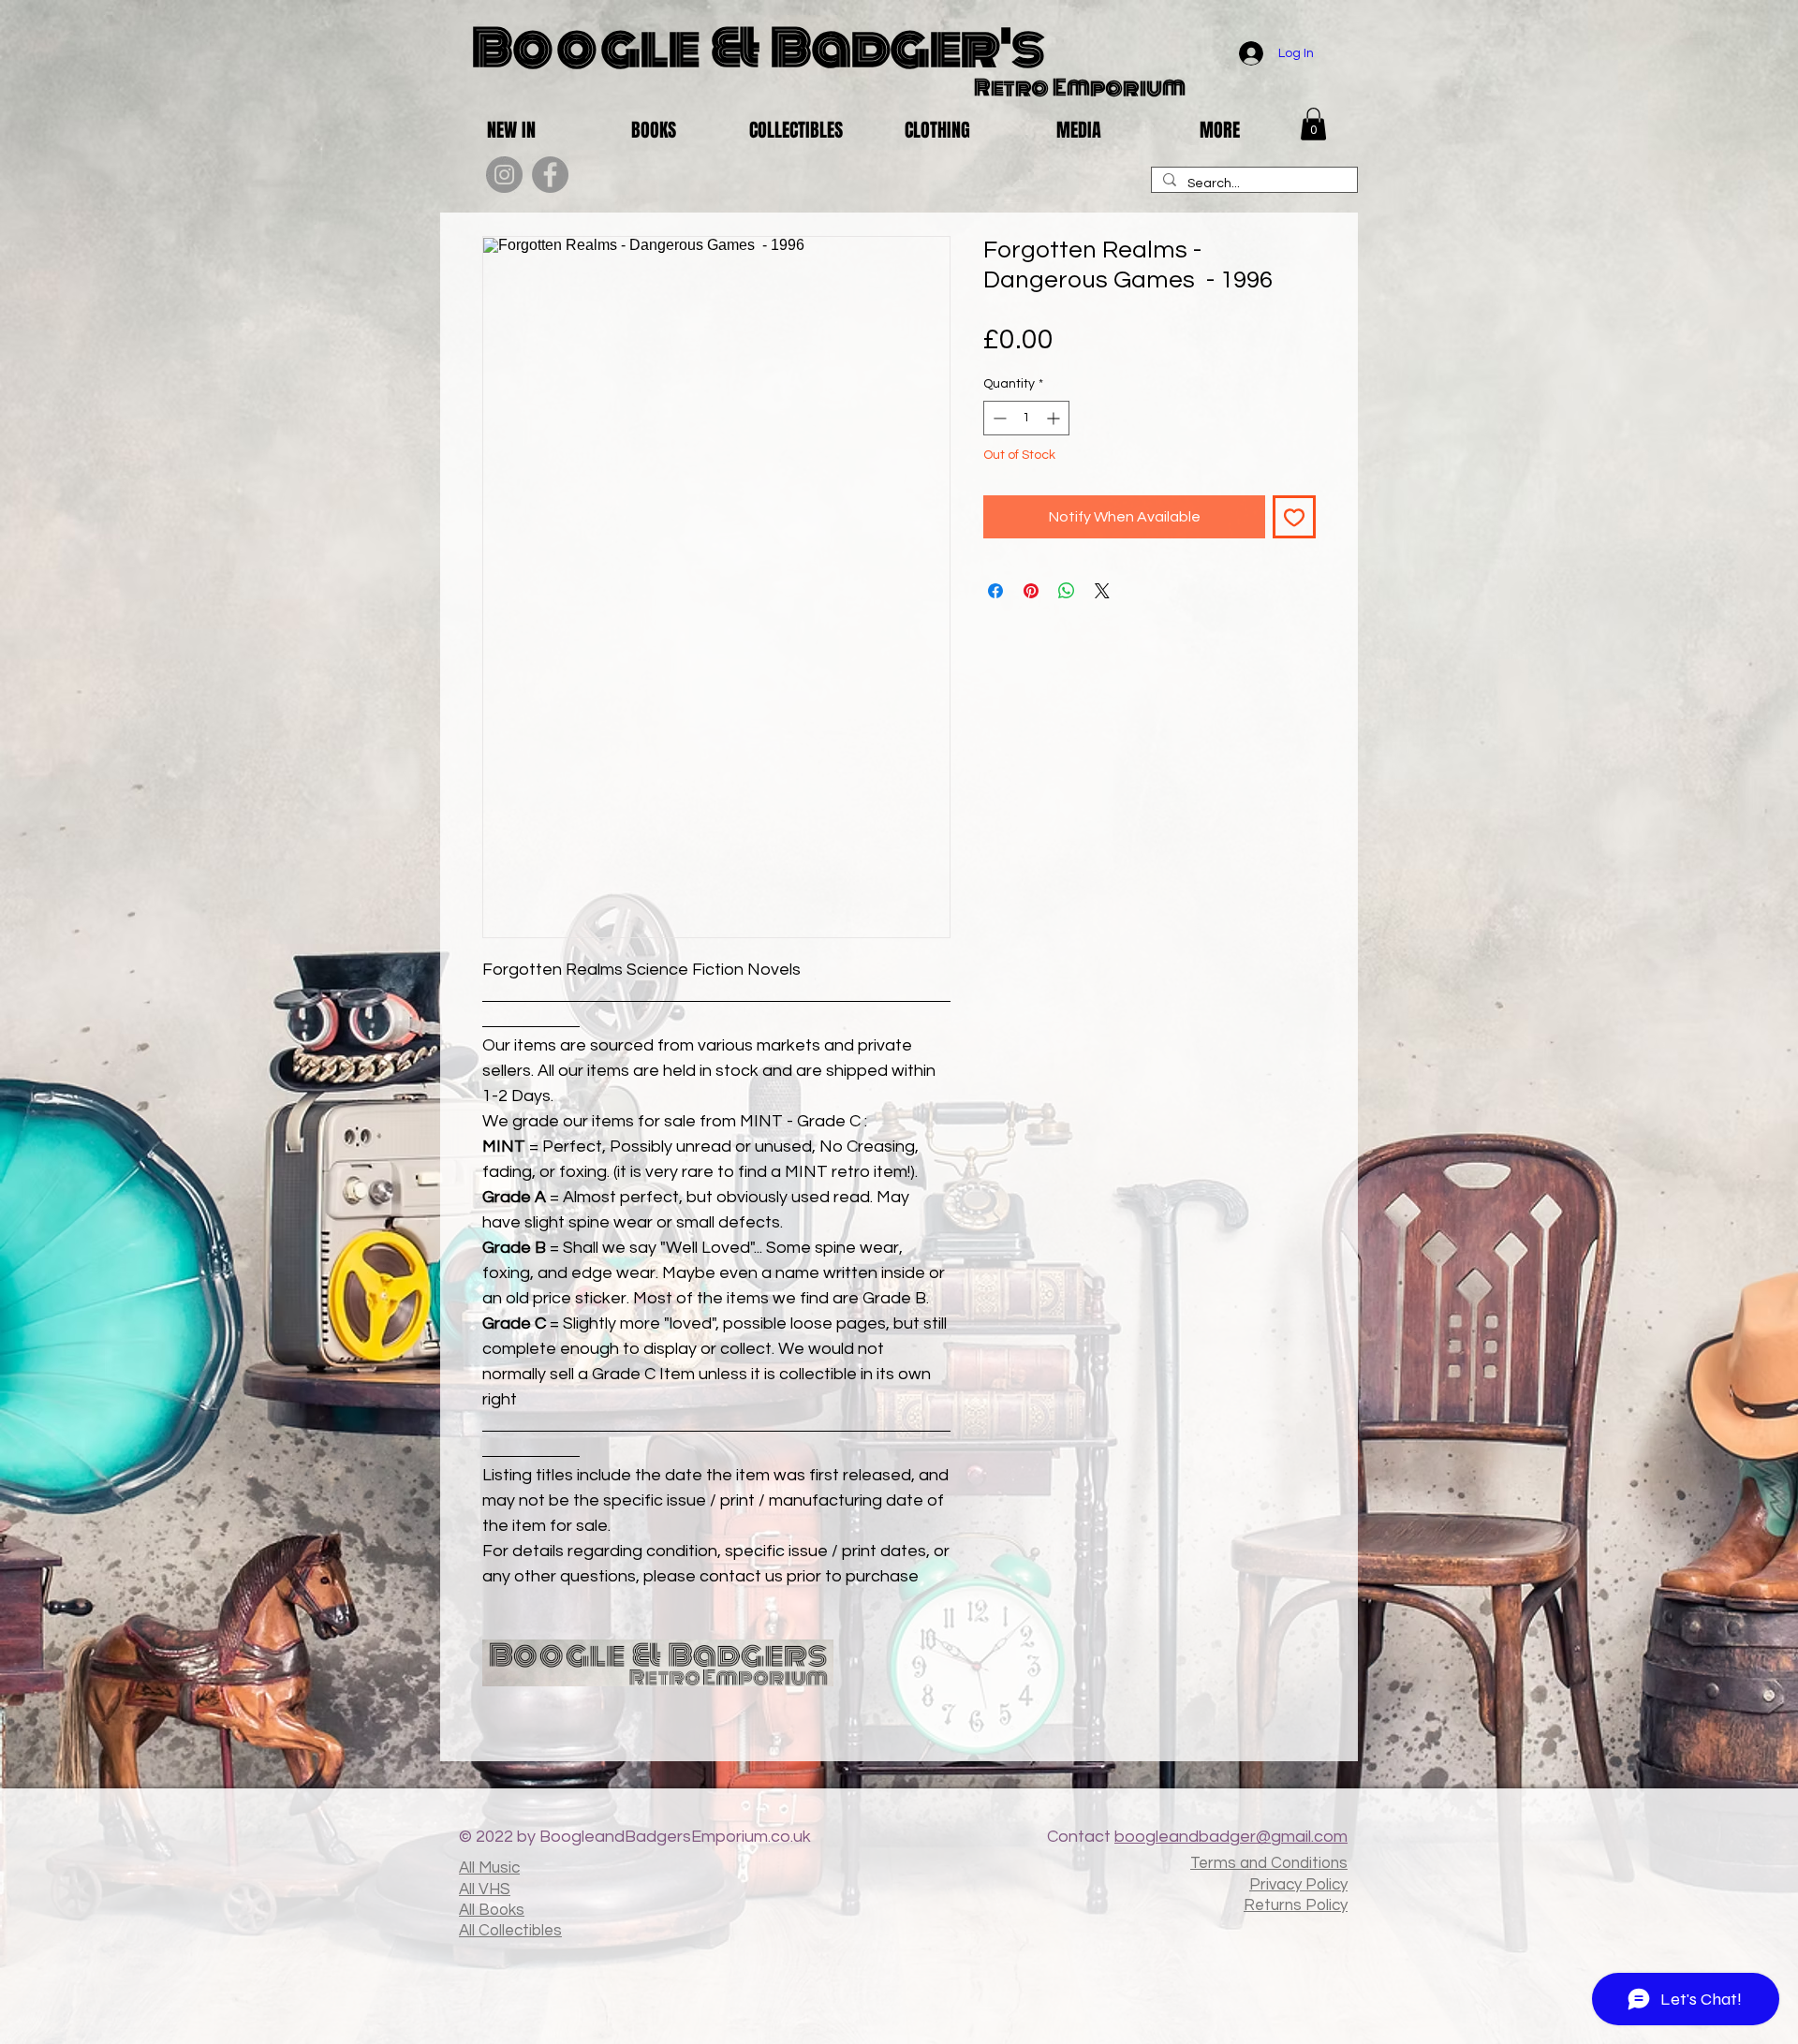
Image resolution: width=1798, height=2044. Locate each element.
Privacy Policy (1298, 1885)
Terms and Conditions (1269, 1863)
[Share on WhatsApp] (1067, 591)
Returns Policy (1296, 1905)
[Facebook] (550, 175)
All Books (492, 1910)
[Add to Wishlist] (1294, 517)
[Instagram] (504, 175)
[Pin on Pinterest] (1031, 591)
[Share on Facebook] (995, 591)
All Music (489, 1868)
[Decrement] (998, 418)
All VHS (485, 1890)
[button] (1313, 124)
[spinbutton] (1026, 418)
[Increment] (1055, 418)
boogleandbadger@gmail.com (1231, 1837)
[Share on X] (1102, 591)
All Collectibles (510, 1931)
